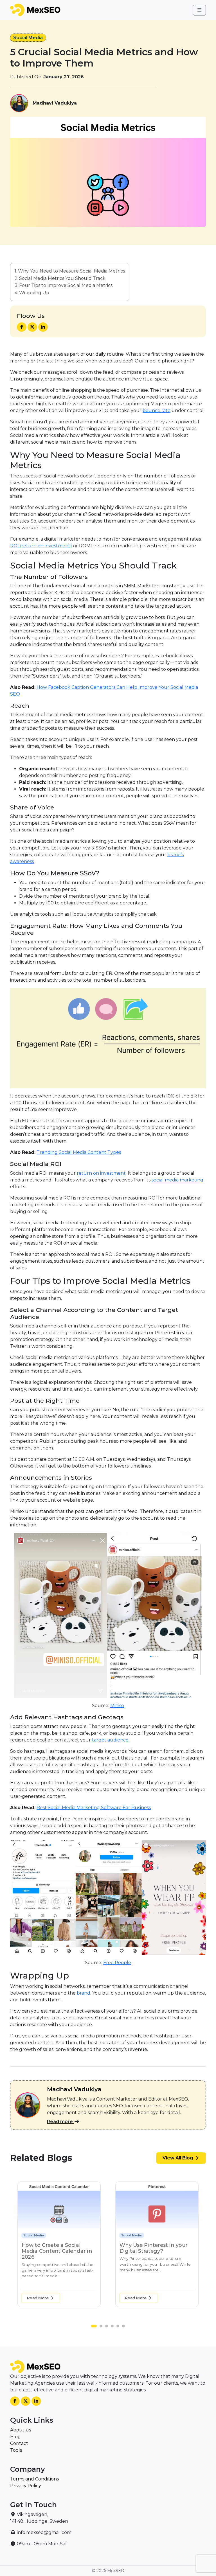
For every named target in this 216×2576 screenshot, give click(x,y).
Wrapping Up (34, 293)
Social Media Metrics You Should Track (62, 278)
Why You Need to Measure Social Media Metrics (71, 271)
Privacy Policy (26, 2486)
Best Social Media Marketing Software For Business (94, 1808)
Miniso (117, 1706)
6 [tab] (125, 2327)
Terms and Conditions (34, 2479)
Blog (15, 2437)
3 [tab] (108, 2327)
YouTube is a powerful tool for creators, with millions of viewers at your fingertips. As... (153, 2270)
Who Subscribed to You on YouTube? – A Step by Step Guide (154, 2251)
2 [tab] (100, 2327)
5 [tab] (119, 2327)
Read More (38, 2298)
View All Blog (178, 2158)
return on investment (101, 1173)
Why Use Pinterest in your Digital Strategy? (56, 2248)
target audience (110, 1740)
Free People (117, 1963)
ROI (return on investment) (41, 546)
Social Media (28, 38)
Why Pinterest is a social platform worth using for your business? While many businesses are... (57, 2264)
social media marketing (177, 1180)
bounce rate (157, 410)
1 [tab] (94, 2327)
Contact (19, 2443)
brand (84, 1993)
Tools (16, 2450)
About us (21, 2430)
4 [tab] (114, 2327)
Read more (60, 2122)
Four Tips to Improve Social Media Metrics (66, 285)
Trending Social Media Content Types (79, 1152)
